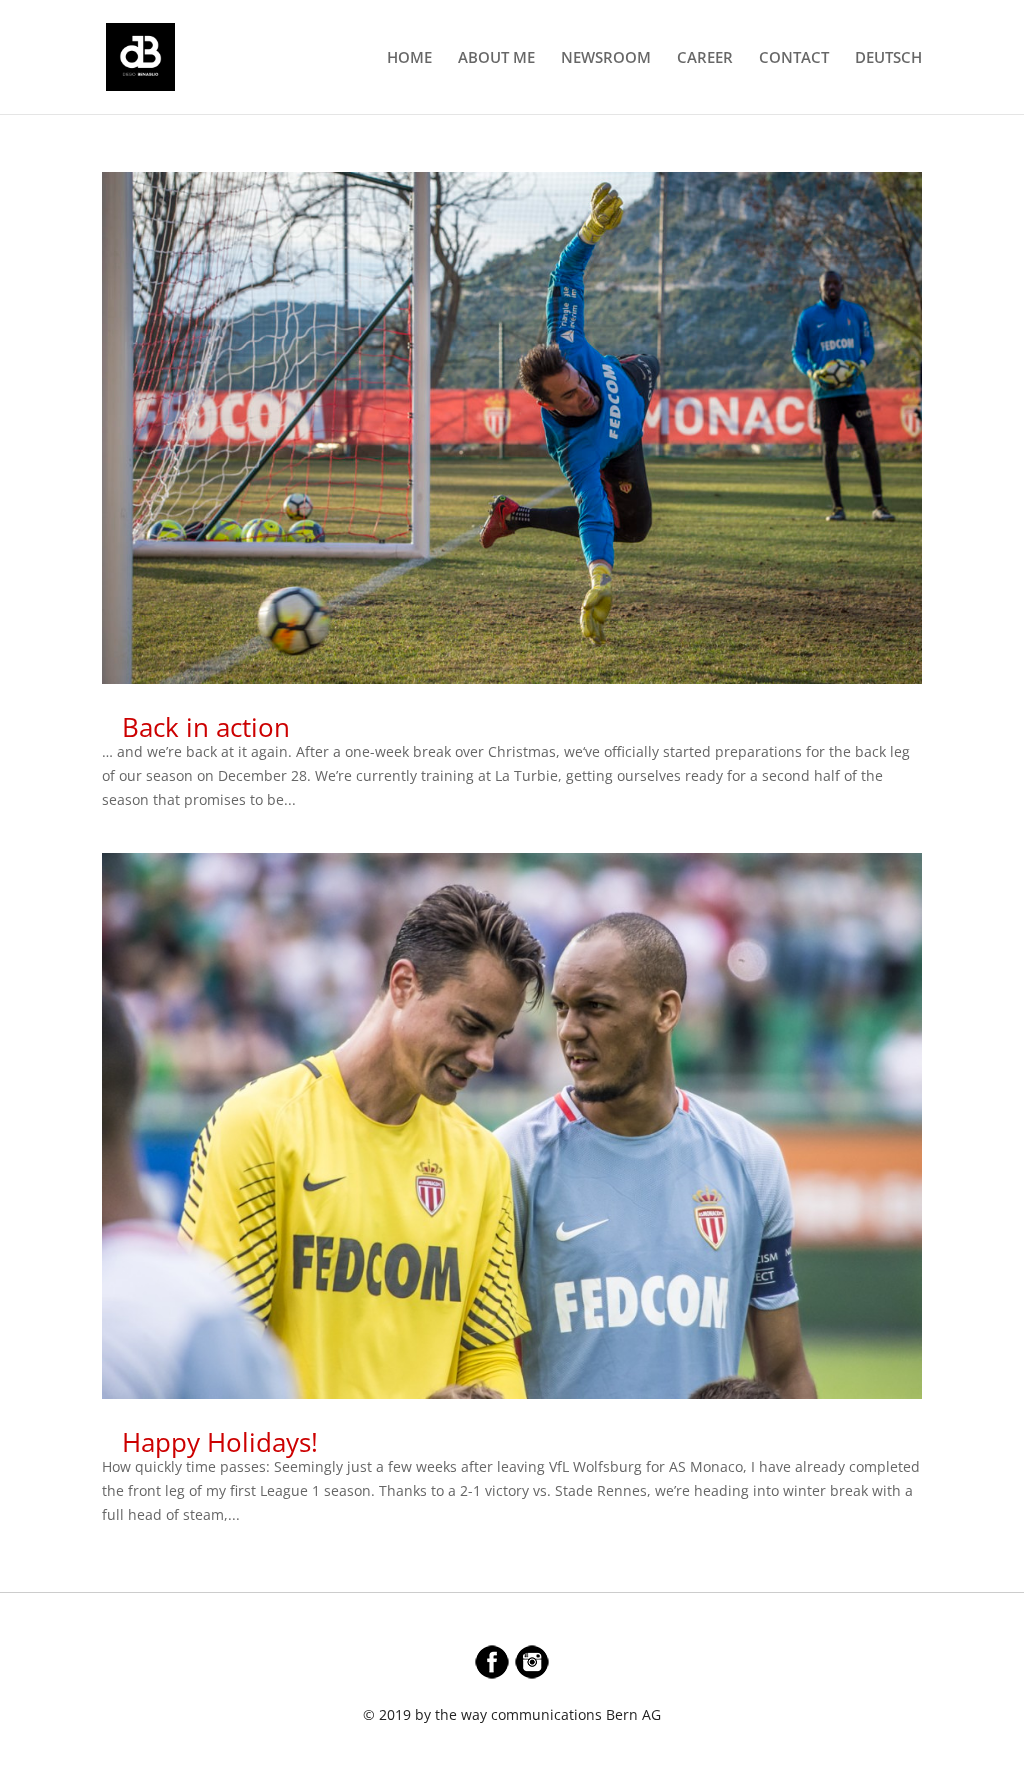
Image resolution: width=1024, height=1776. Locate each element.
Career (705, 58)
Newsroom (606, 58)
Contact (794, 58)
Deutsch (888, 58)
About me (496, 58)
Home (409, 58)
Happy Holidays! (220, 1442)
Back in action (206, 727)
